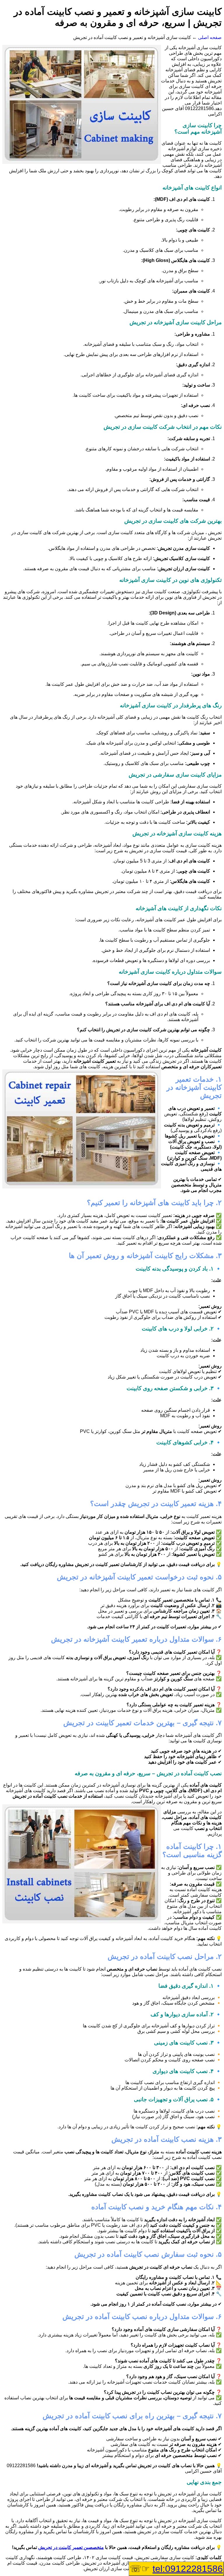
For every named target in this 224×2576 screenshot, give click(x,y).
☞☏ (176, 2569)
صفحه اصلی (210, 37)
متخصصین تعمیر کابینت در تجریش (71, 2547)
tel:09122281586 (188, 2569)
